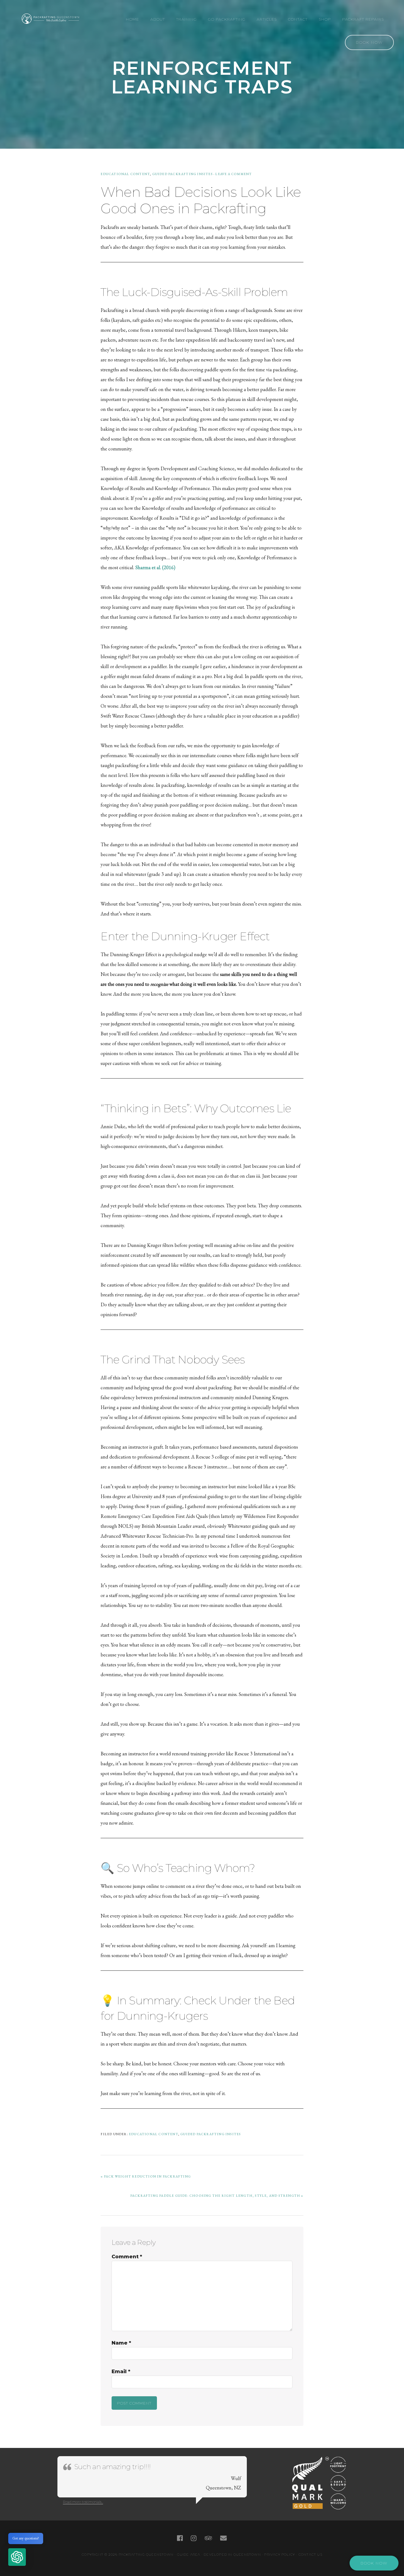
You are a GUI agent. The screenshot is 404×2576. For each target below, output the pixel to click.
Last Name (98, 74)
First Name (98, 49)
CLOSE (316, 33)
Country (95, 98)
